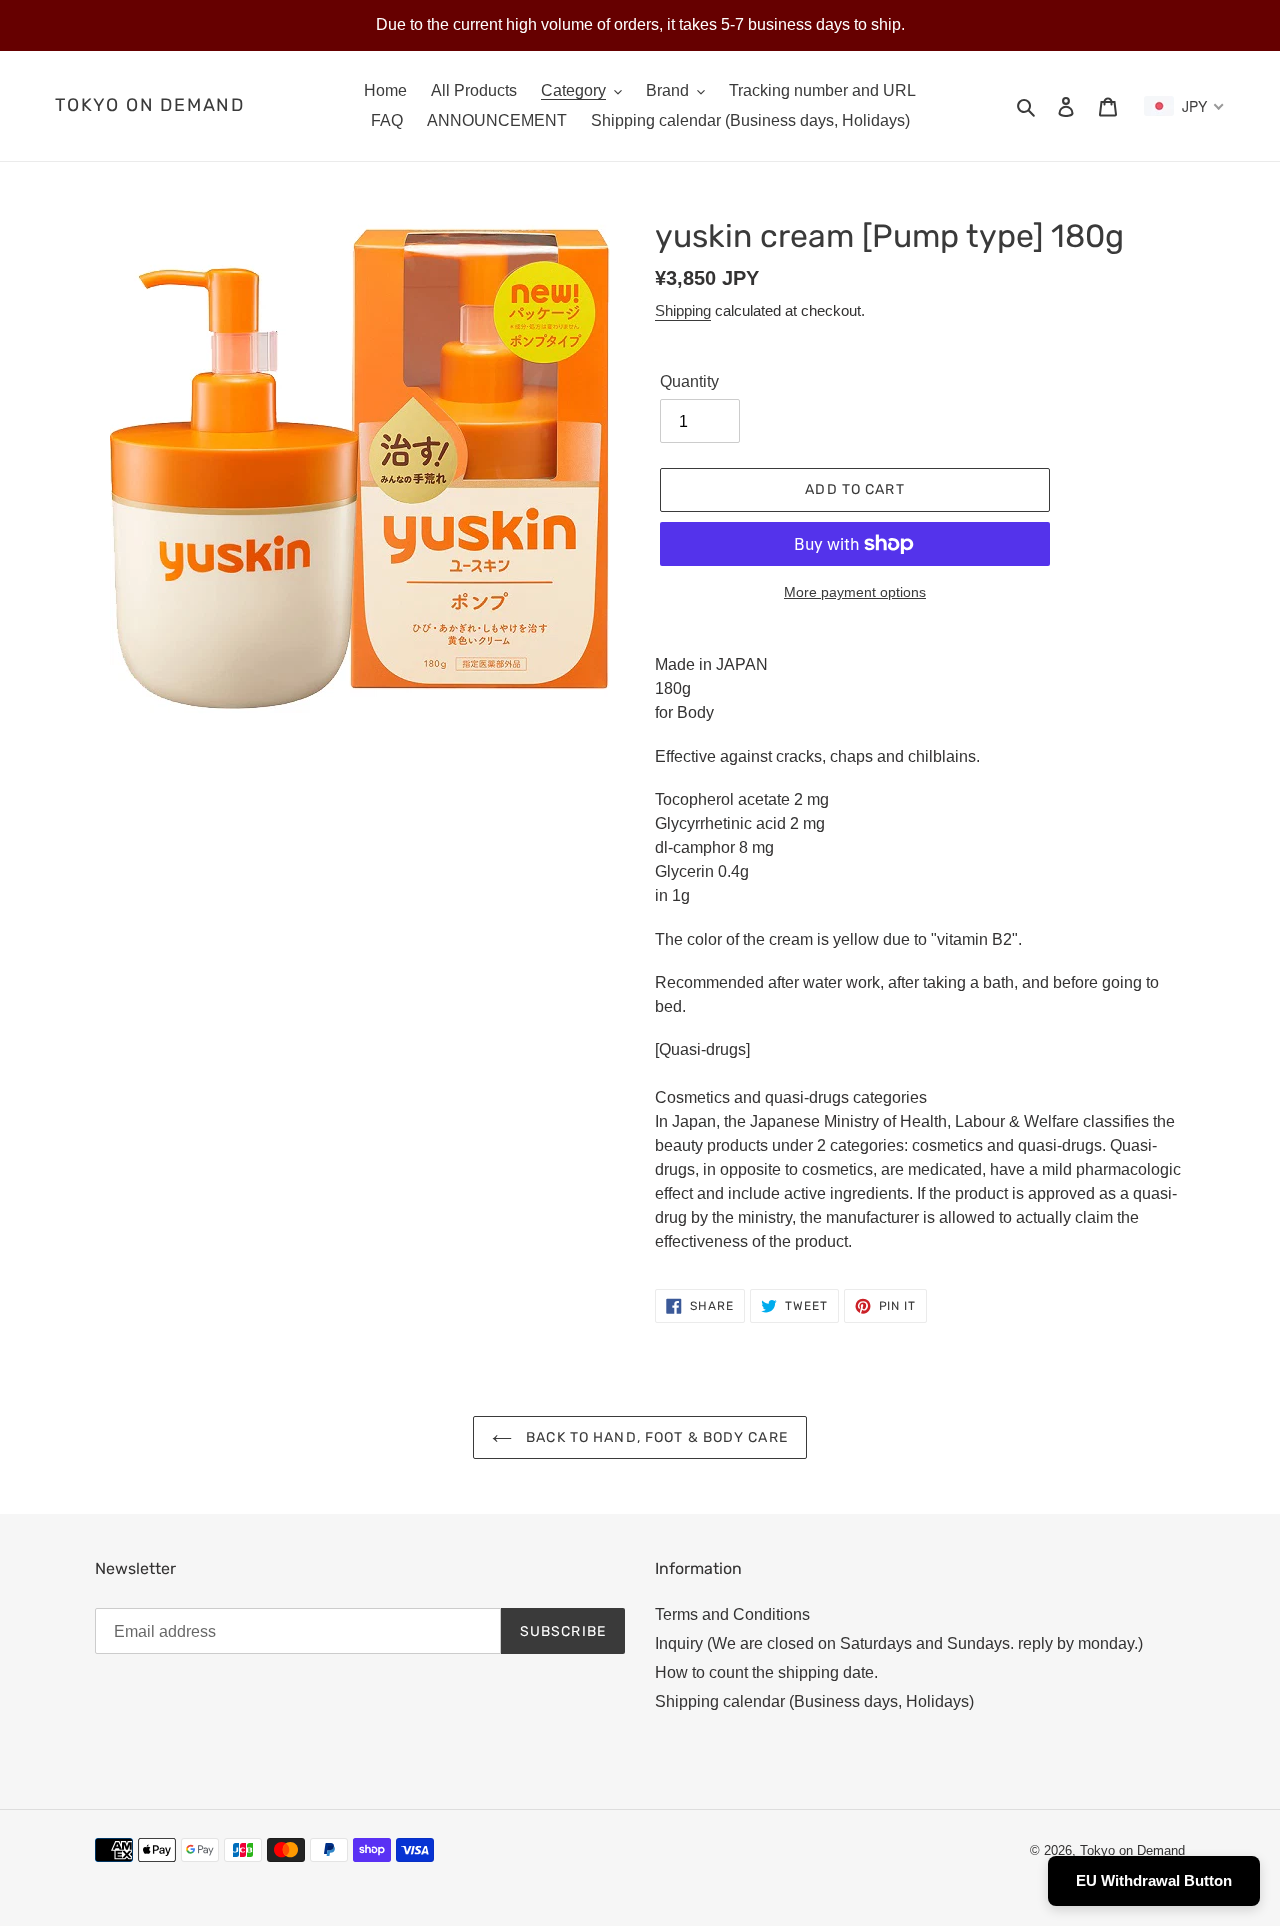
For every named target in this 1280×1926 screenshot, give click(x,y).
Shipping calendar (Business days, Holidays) (814, 1701)
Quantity (689, 381)
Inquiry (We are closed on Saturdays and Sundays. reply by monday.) (899, 1643)
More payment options (855, 592)
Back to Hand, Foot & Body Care (655, 1437)
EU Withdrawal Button (1154, 1880)
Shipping (683, 310)
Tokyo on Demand (150, 105)
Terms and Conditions (732, 1614)
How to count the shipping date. (766, 1672)
